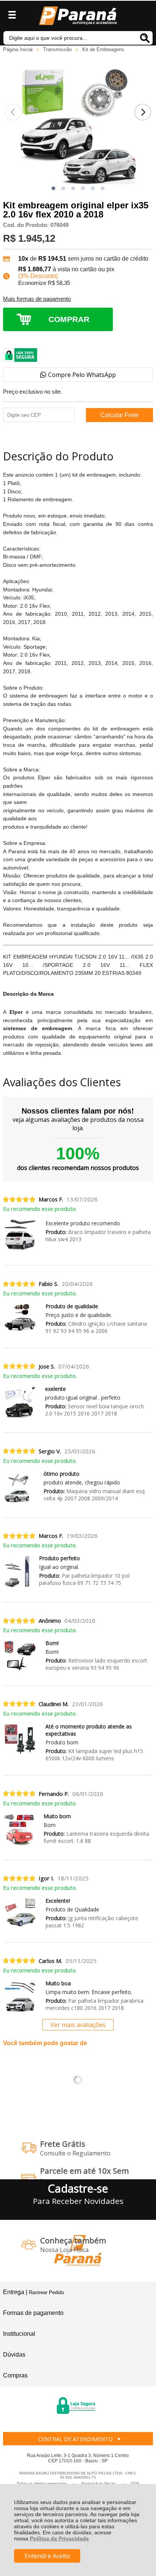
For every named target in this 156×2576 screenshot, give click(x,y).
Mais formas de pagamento (37, 299)
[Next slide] (143, 112)
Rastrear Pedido (46, 2292)
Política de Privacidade (59, 2538)
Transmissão (58, 49)
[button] (53, 188)
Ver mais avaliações (78, 2025)
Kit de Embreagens (103, 49)
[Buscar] (145, 38)
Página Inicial (19, 49)
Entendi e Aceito (47, 2556)
